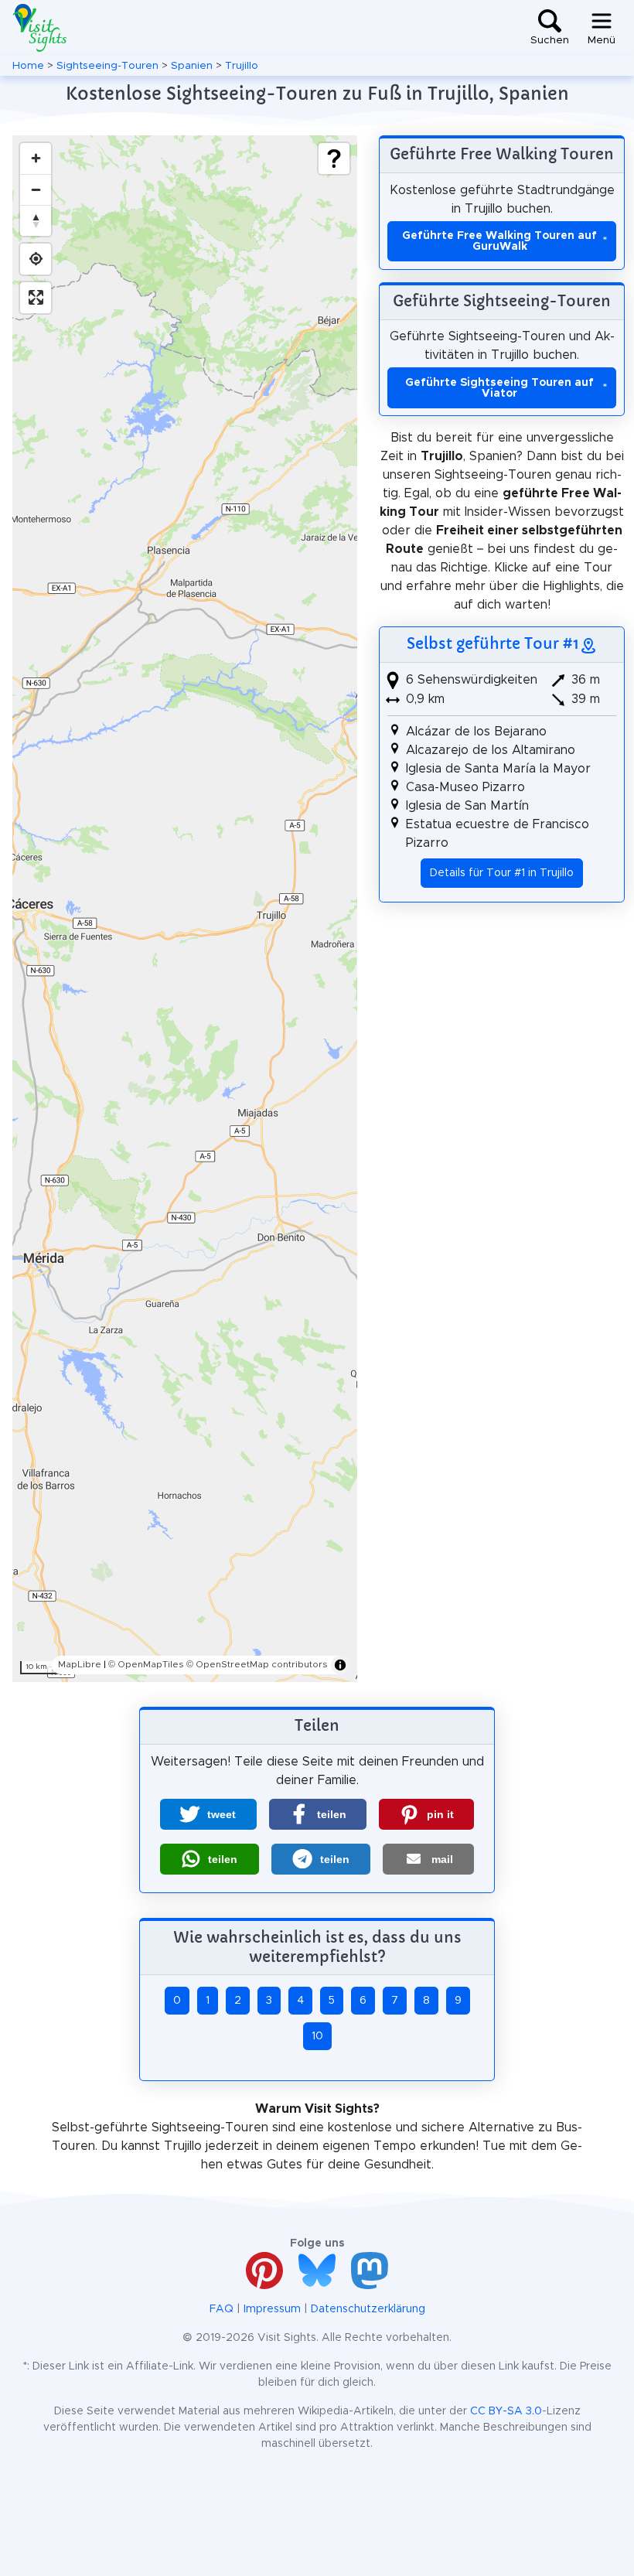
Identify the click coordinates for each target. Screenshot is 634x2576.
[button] (208, 1814)
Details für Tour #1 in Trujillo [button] (502, 873)
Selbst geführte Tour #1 (493, 643)
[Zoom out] (36, 189)
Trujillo (242, 66)
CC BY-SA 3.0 (506, 2411)
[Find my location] (36, 259)
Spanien (192, 66)
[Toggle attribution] (340, 1665)
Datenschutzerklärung (368, 2309)
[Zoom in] (36, 159)
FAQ (222, 2309)
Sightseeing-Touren (107, 66)
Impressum (272, 2309)
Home (28, 66)
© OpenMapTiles (146, 1664)
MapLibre (80, 1664)
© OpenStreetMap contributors (257, 1664)
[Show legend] (334, 159)
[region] (185, 909)
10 (317, 2036)
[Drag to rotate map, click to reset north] (36, 220)
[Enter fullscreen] (36, 298)
